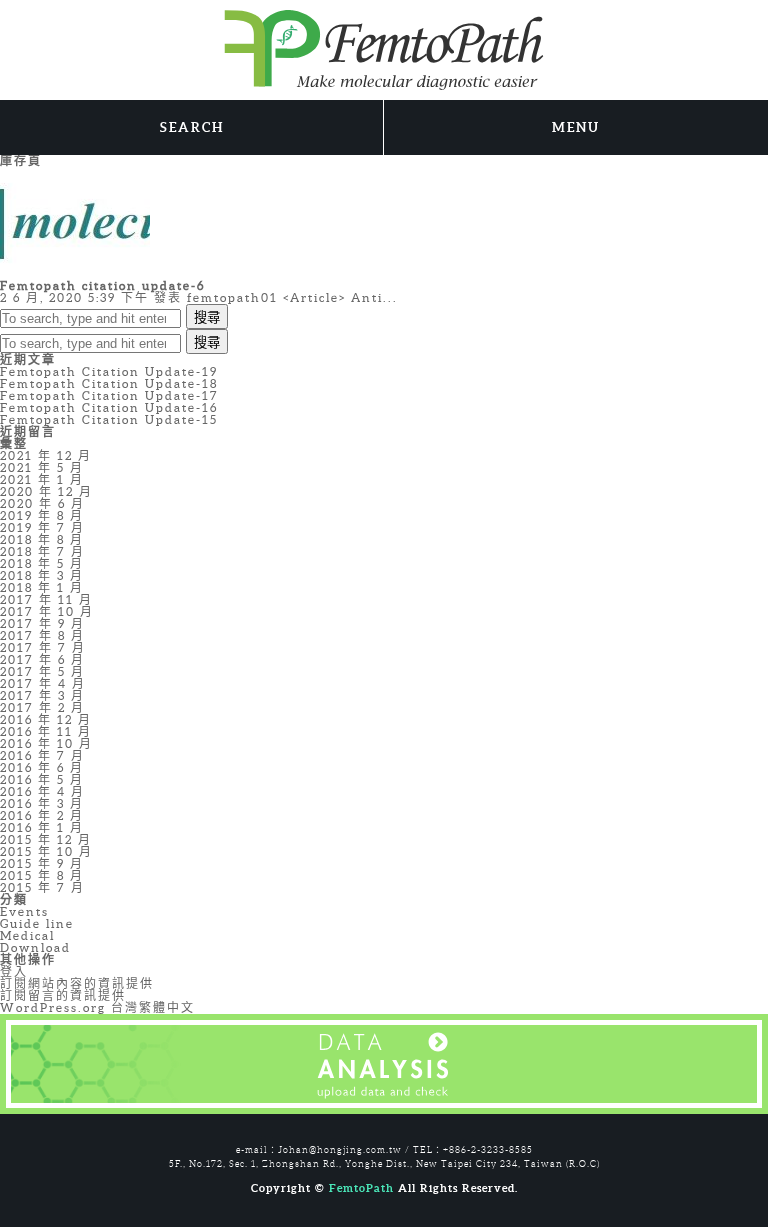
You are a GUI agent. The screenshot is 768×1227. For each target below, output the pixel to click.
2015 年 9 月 (42, 863)
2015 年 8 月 (42, 875)
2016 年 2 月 (42, 815)
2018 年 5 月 (42, 563)
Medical (27, 935)
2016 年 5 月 (42, 779)
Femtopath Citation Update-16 (109, 407)
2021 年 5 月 (42, 467)
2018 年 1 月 (42, 587)
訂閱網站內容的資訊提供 (77, 983)
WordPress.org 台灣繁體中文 (97, 1007)
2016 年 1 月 (42, 827)
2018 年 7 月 (42, 551)
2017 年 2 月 (42, 707)
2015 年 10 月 (46, 851)
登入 (14, 971)
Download (35, 947)
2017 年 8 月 (42, 635)
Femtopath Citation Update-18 (109, 383)
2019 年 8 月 (42, 515)
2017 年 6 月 (42, 659)
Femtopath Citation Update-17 (109, 395)
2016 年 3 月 (42, 803)
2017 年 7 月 (43, 647)
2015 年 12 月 (46, 839)
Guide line (37, 923)
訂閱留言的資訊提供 (63, 995)
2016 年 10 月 (46, 743)
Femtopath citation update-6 (102, 285)
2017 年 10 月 (47, 611)
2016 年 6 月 (42, 767)
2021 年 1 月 (42, 479)
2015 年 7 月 (42, 887)
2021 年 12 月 (46, 455)
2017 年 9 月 (42, 623)
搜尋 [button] (207, 317)
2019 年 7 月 (42, 527)
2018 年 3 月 (42, 575)
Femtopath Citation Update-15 (109, 419)
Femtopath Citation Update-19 (109, 371)
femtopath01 (232, 297)
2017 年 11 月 (46, 599)
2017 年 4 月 (43, 683)
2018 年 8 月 (42, 539)
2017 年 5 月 (42, 671)
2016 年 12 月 (46, 719)
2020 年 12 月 (46, 491)
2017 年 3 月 (42, 695)
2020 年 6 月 (42, 503)
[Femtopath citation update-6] (75, 222)
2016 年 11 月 (46, 731)
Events (24, 911)
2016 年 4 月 (42, 791)
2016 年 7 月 (42, 755)
